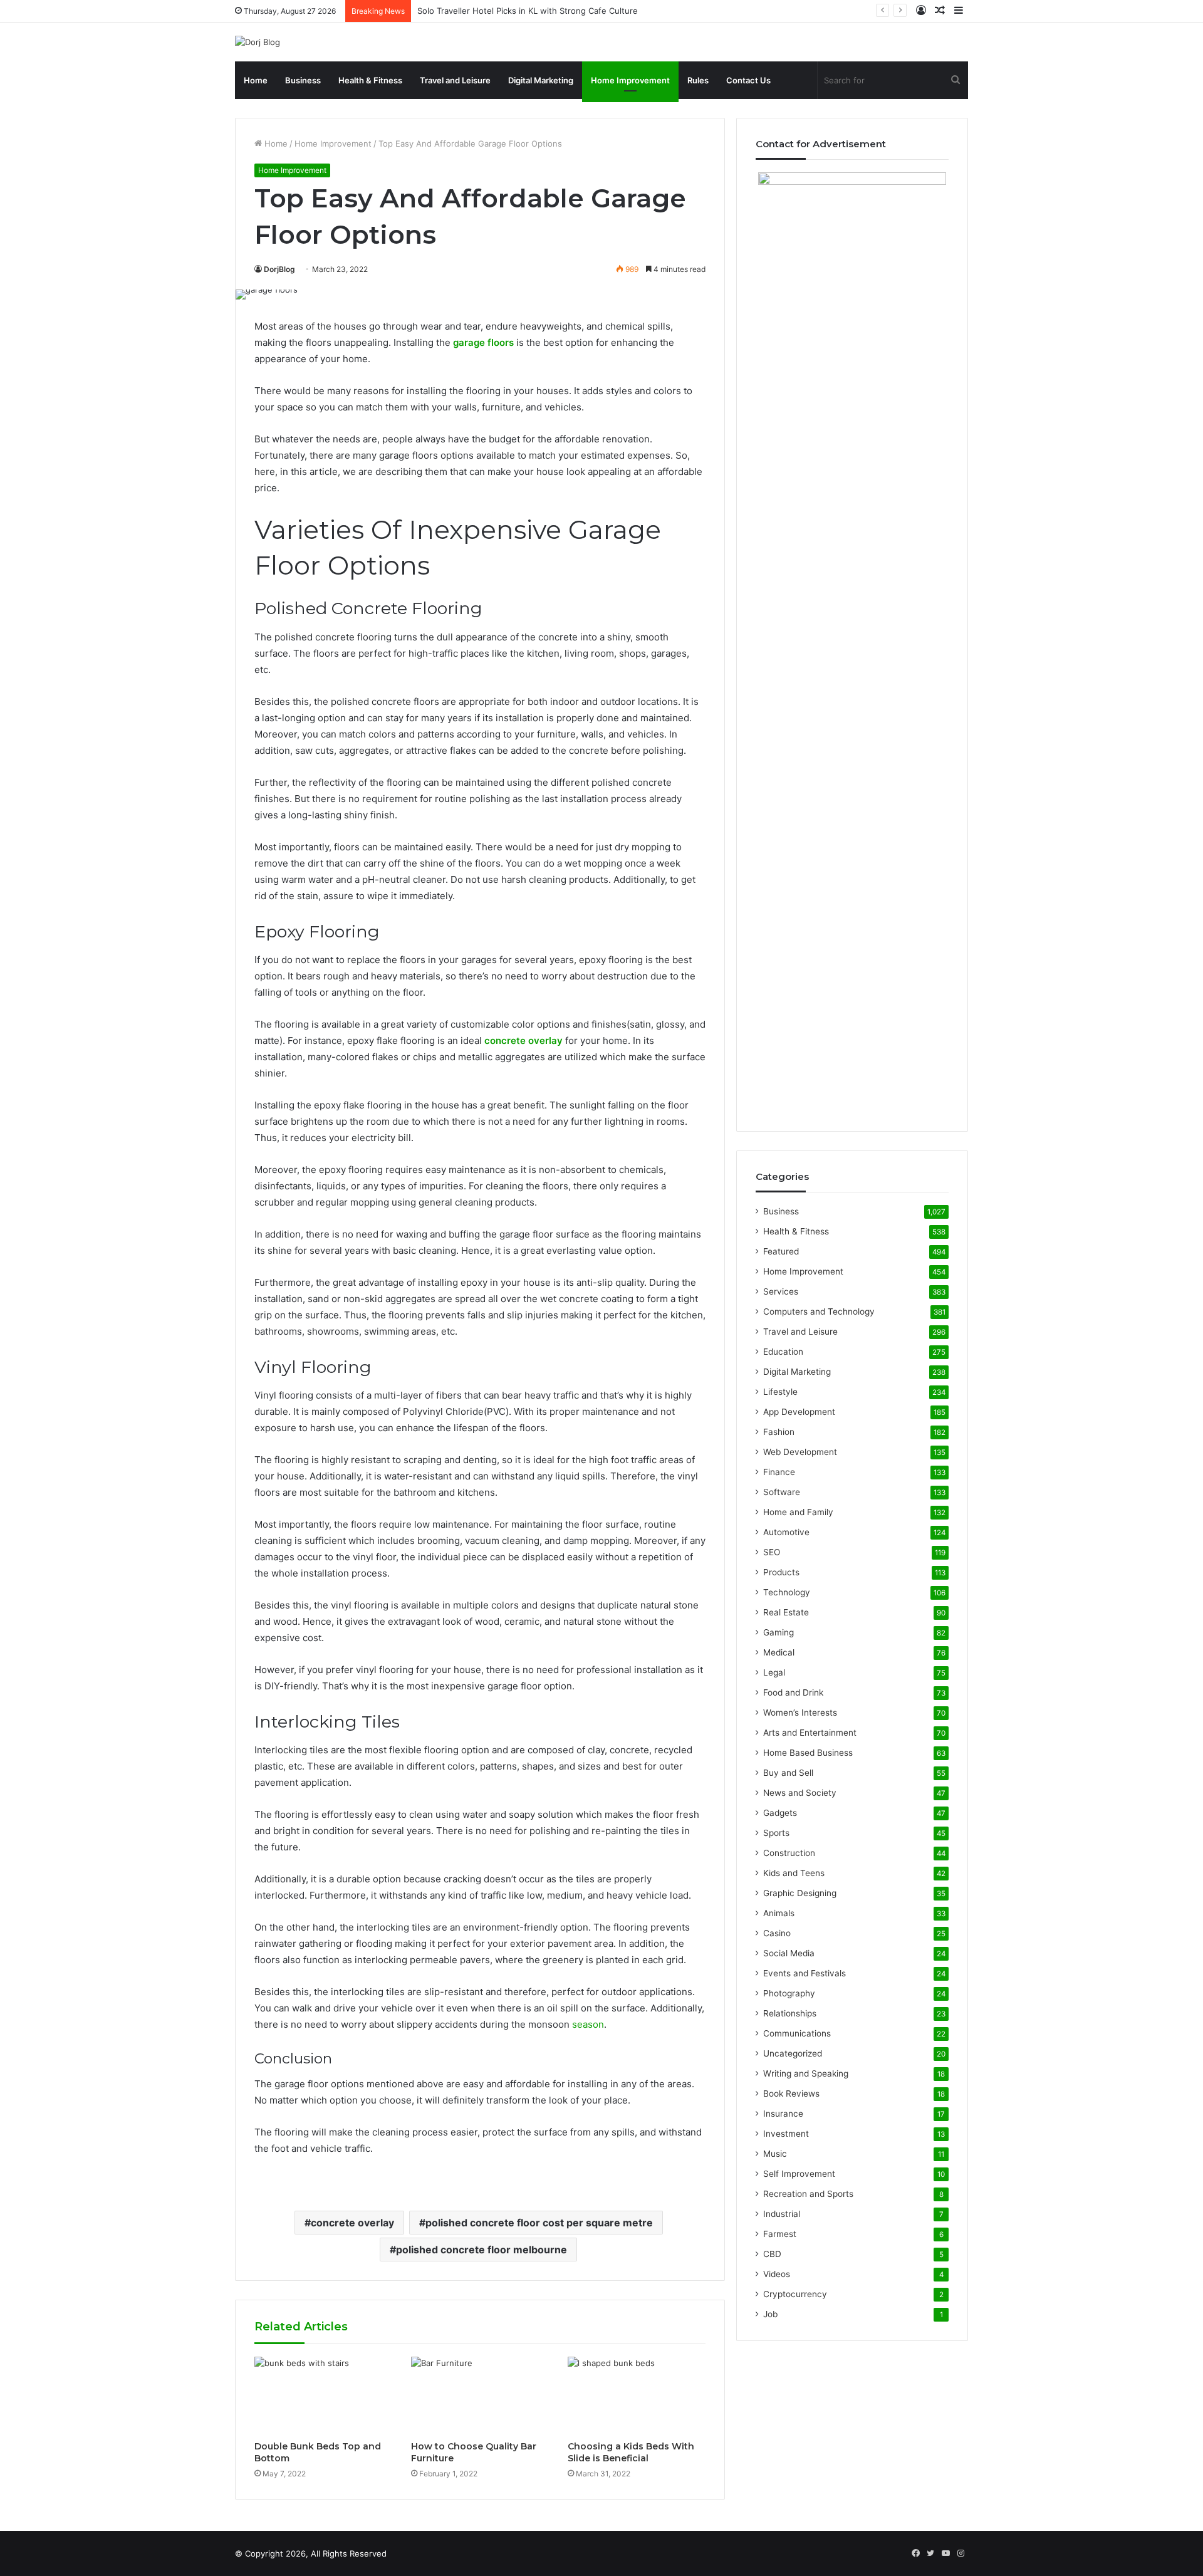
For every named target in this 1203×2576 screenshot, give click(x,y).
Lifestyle (780, 1392)
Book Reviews (791, 2094)
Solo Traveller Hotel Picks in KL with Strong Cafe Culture (528, 11)
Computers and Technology (819, 1311)
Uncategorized (793, 2053)
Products (781, 1572)
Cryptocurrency (795, 2294)
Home (256, 80)
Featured (781, 1251)
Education (783, 1352)
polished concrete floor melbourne (482, 2250)
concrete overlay (352, 2223)
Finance (779, 1472)
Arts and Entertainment (810, 1733)
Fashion (779, 1432)
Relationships (790, 2013)
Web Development (800, 1452)
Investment (786, 2134)
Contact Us (748, 80)
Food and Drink (793, 1692)
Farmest (780, 2234)
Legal (774, 1672)
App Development (799, 1412)
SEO (772, 1552)
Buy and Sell (788, 1773)
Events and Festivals (805, 1973)
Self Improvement (799, 2174)
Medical (779, 1652)
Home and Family (798, 1512)
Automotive (786, 1532)
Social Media (789, 1953)
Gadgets (780, 1813)
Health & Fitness (370, 80)
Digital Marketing (541, 80)
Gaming (779, 1632)
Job (770, 2314)
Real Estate (786, 1612)
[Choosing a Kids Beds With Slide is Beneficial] (637, 2396)
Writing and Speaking (806, 2073)
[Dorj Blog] (258, 42)
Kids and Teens (794, 1873)
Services (781, 1291)
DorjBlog (279, 269)
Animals (779, 1913)
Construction (789, 1853)
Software (782, 1492)
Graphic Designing (800, 1893)
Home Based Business (808, 1753)
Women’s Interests (800, 1713)
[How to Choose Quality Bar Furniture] (480, 2396)
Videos (777, 2274)
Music (775, 2154)
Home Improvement (630, 80)
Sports (776, 1833)
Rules (698, 80)
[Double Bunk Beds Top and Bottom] (323, 2396)
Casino (777, 1933)
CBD (772, 2254)
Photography (789, 1993)
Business (303, 80)
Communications (797, 2033)
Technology (787, 1592)
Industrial (782, 2214)
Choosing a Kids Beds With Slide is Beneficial (631, 2452)
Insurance (783, 2114)
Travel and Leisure (455, 80)
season (588, 2024)
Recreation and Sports (808, 2194)
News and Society (800, 1793)
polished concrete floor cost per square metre (539, 2223)
